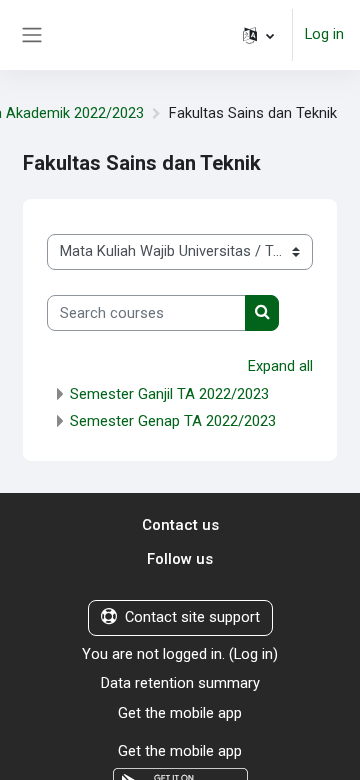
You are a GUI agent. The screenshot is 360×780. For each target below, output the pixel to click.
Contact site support (192, 617)
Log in (324, 34)
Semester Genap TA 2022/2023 (173, 421)
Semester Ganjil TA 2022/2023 (169, 394)
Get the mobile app (180, 713)
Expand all (280, 366)
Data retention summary (180, 683)
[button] (258, 35)
